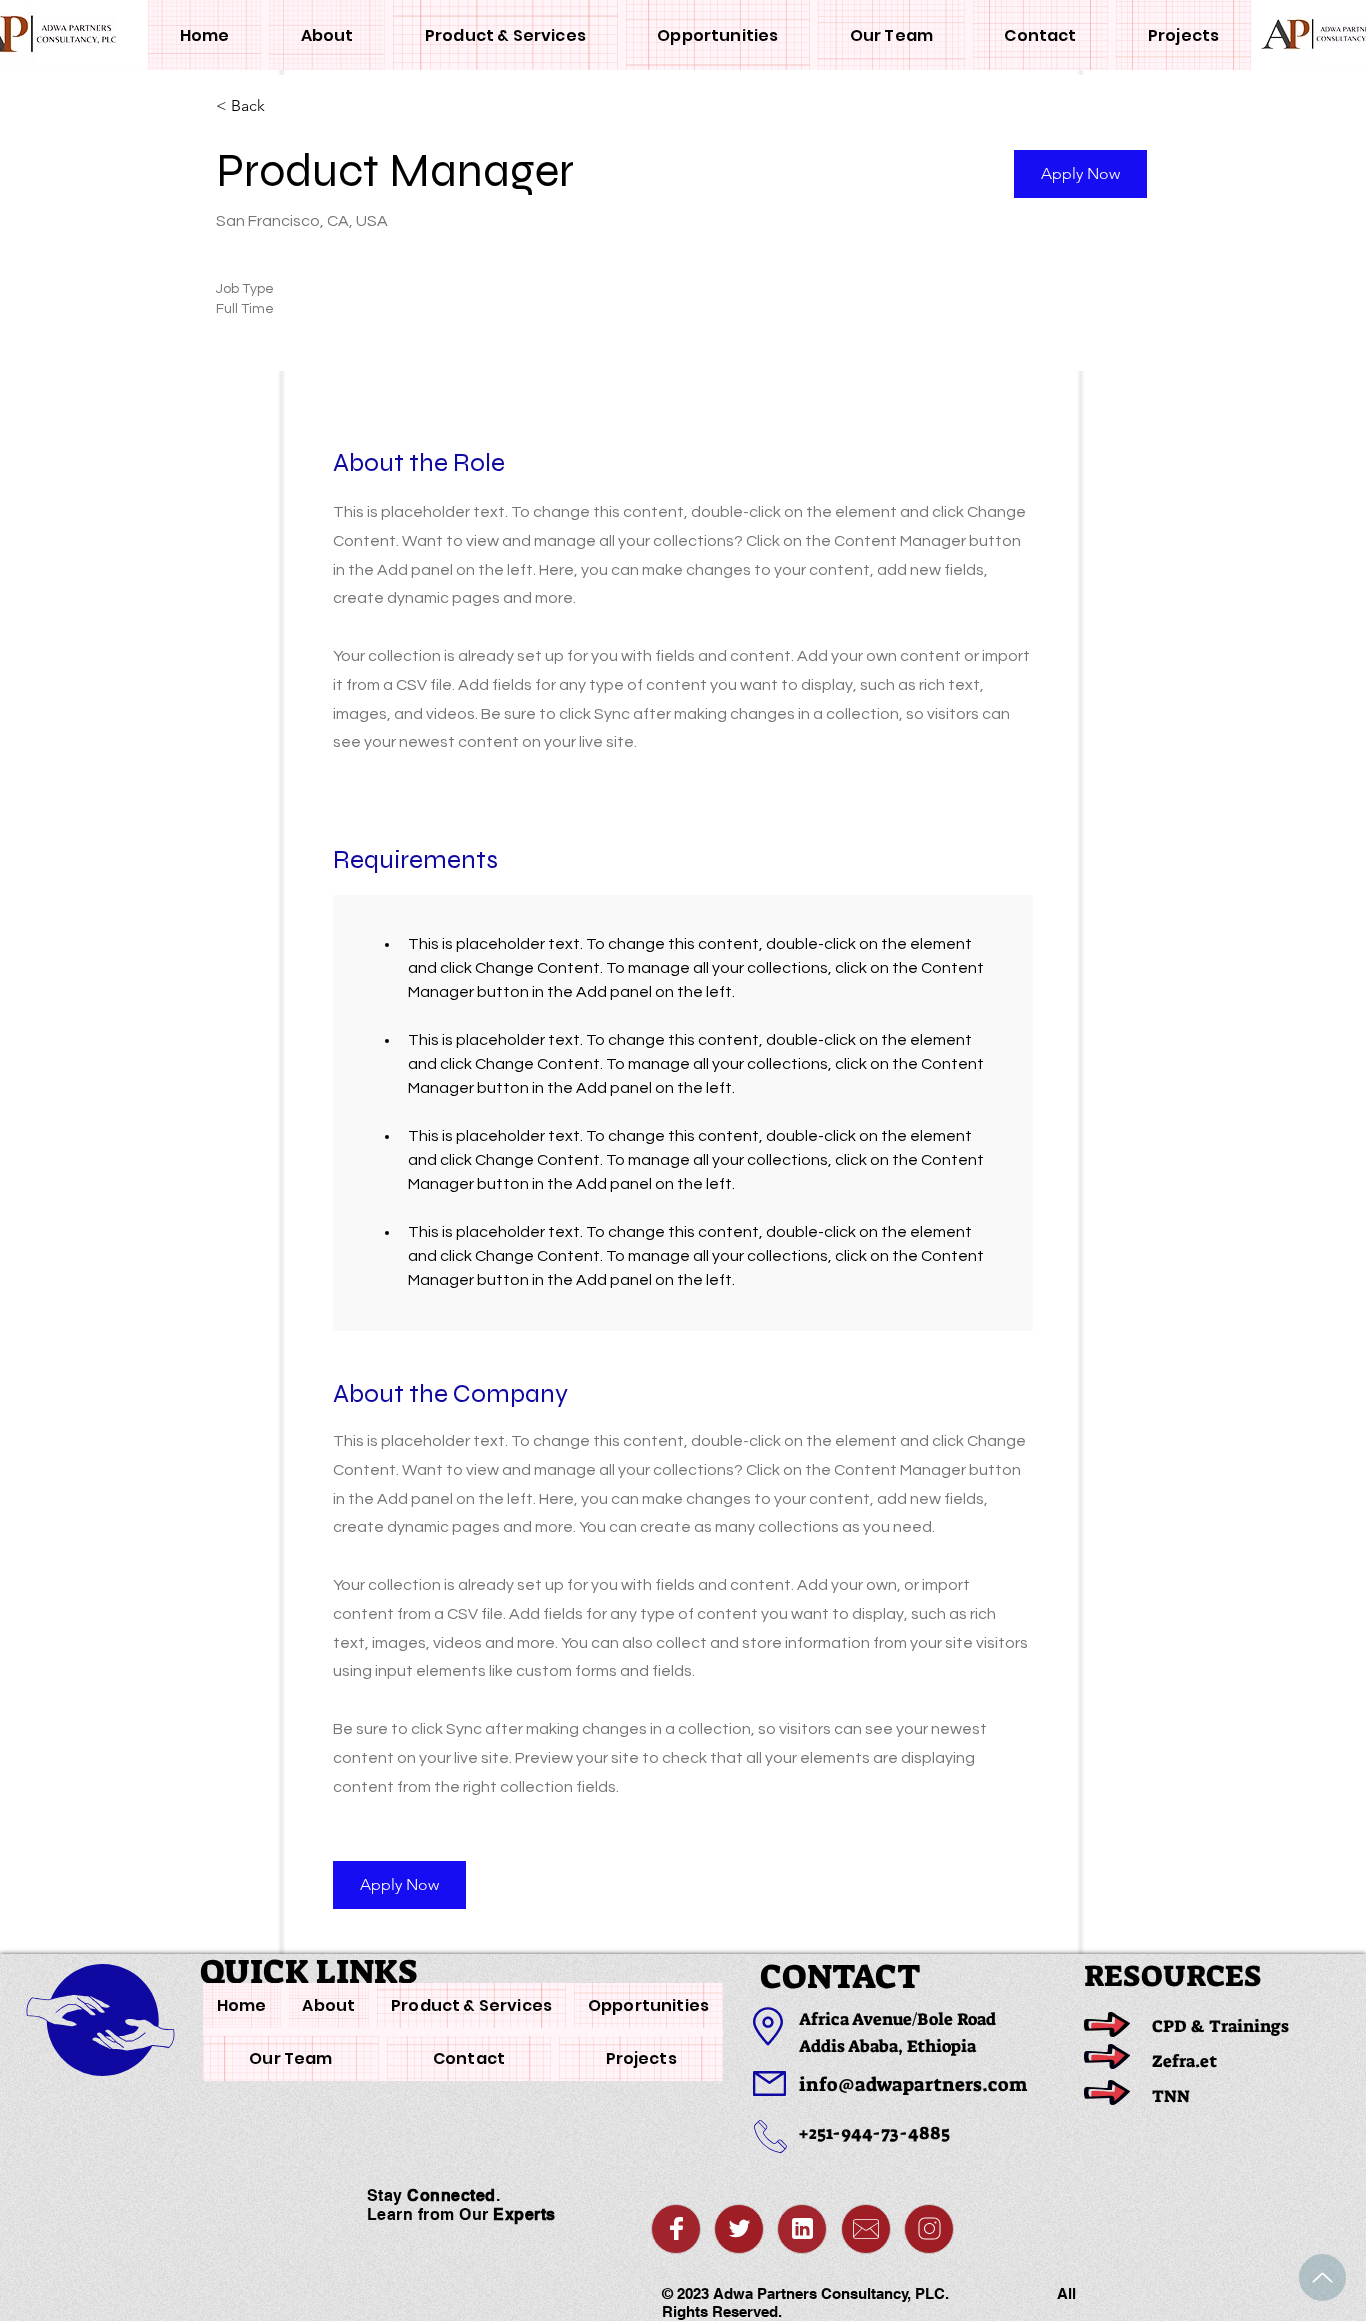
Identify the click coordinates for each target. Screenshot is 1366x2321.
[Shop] (676, 2229)
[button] (1080, 174)
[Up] (1322, 2277)
